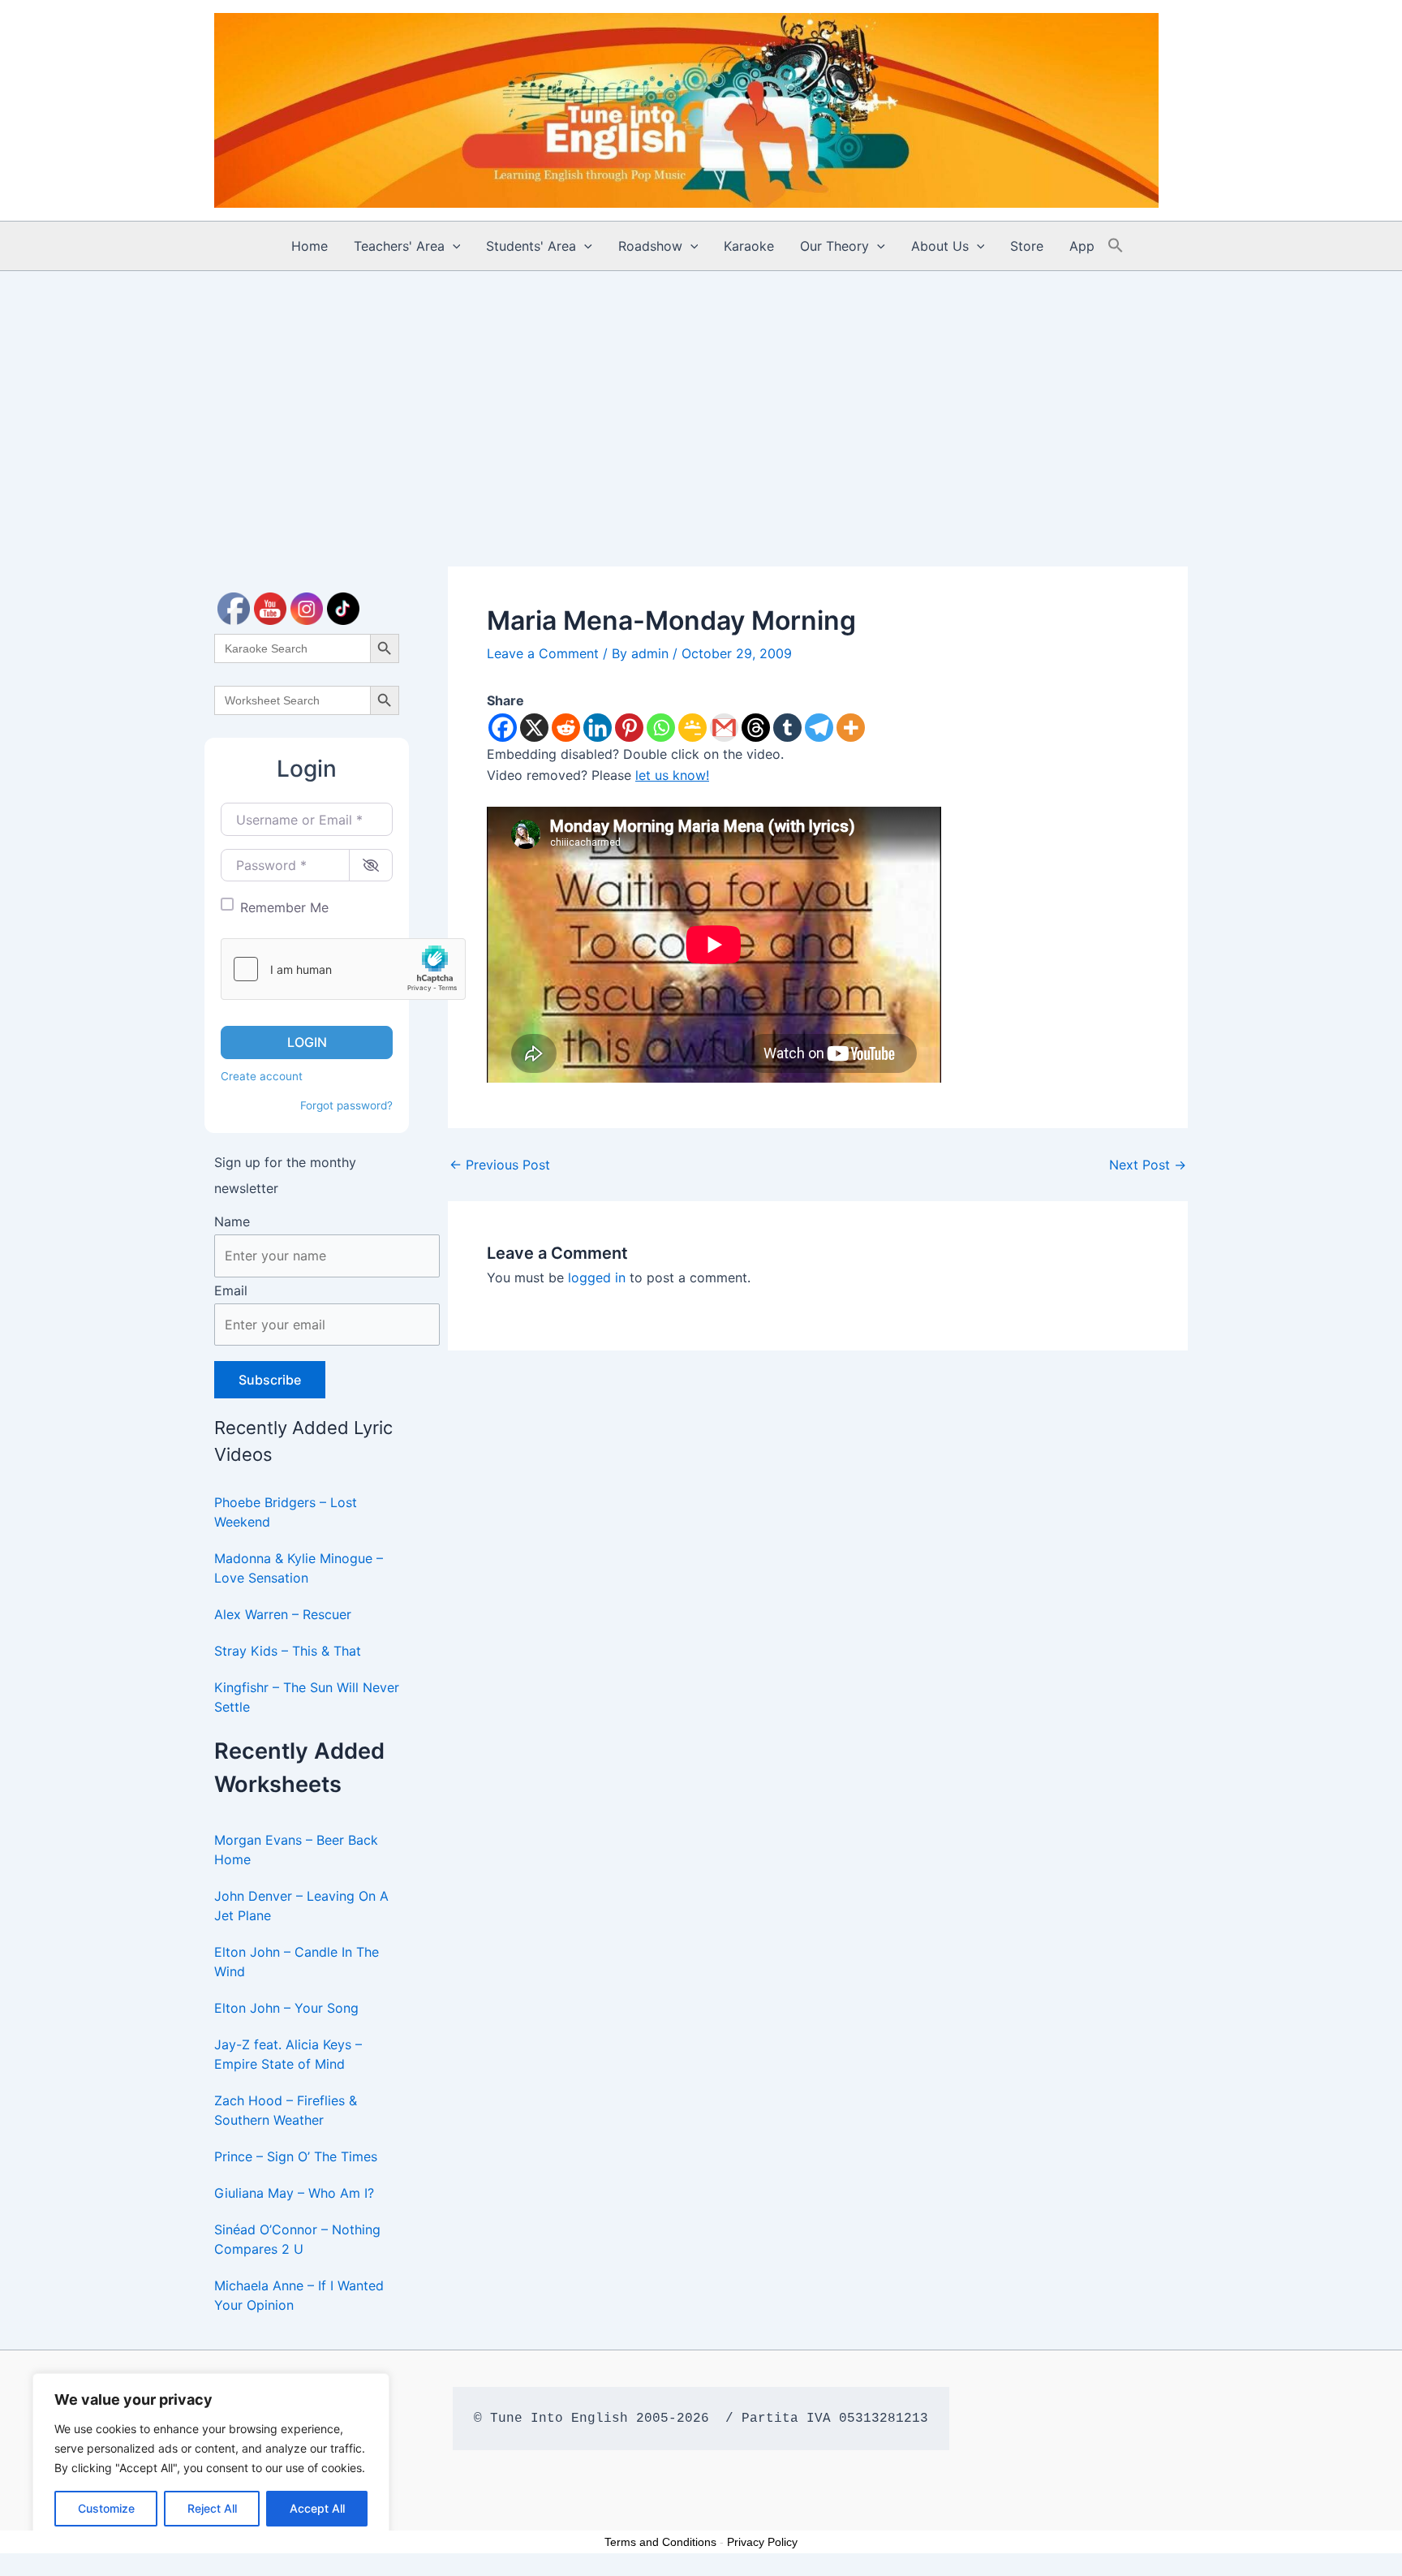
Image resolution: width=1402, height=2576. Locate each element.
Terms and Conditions (660, 2542)
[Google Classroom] (692, 728)
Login (307, 1042)
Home (310, 246)
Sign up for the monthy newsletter (285, 1175)
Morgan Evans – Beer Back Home (296, 1850)
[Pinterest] (629, 728)
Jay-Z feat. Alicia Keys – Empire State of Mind (288, 2054)
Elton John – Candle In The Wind (297, 1962)
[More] (851, 728)
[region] (211, 2458)
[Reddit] (566, 728)
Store (1027, 246)
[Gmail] (724, 728)
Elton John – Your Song (286, 2008)
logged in (597, 1277)
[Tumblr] (787, 728)
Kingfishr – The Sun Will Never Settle (307, 1697)
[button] (453, 246)
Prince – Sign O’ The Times (296, 2156)
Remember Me (284, 907)
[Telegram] (819, 728)
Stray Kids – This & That (288, 1651)
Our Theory (834, 246)
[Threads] (756, 728)
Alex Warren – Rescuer (283, 1614)
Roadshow (650, 246)
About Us (940, 246)
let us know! (672, 775)
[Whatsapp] (661, 728)
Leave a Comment (543, 653)
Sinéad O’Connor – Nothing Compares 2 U (297, 2239)
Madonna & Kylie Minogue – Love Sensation (299, 1568)
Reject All (212, 2508)
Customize (106, 2508)
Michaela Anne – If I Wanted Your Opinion (299, 2295)
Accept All (317, 2508)
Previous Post (500, 1165)
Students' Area (531, 246)
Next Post (1148, 1165)
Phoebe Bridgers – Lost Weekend (286, 1512)
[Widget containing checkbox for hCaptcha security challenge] (343, 969)
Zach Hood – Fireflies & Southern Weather (286, 2110)
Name (232, 1221)
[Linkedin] (598, 728)
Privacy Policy (762, 2542)
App (1082, 246)
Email (231, 1290)
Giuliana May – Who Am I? (294, 2193)
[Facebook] (503, 728)
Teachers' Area (399, 246)
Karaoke (749, 246)
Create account (262, 1076)
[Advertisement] (701, 393)
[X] (534, 728)
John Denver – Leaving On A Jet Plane (301, 1906)
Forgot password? (346, 1105)
